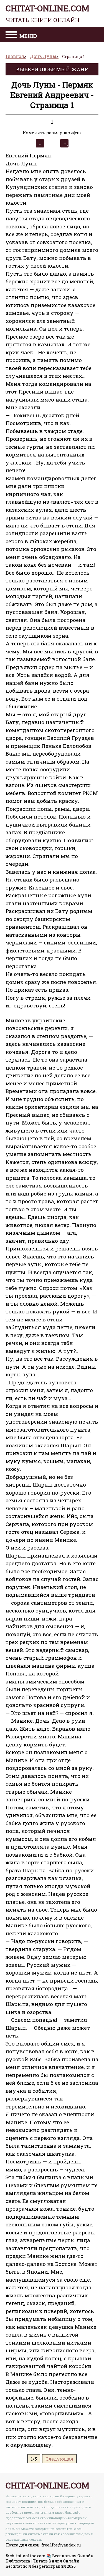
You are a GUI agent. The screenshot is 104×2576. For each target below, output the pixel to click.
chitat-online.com (47, 13)
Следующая (59, 2459)
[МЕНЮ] (11, 35)
